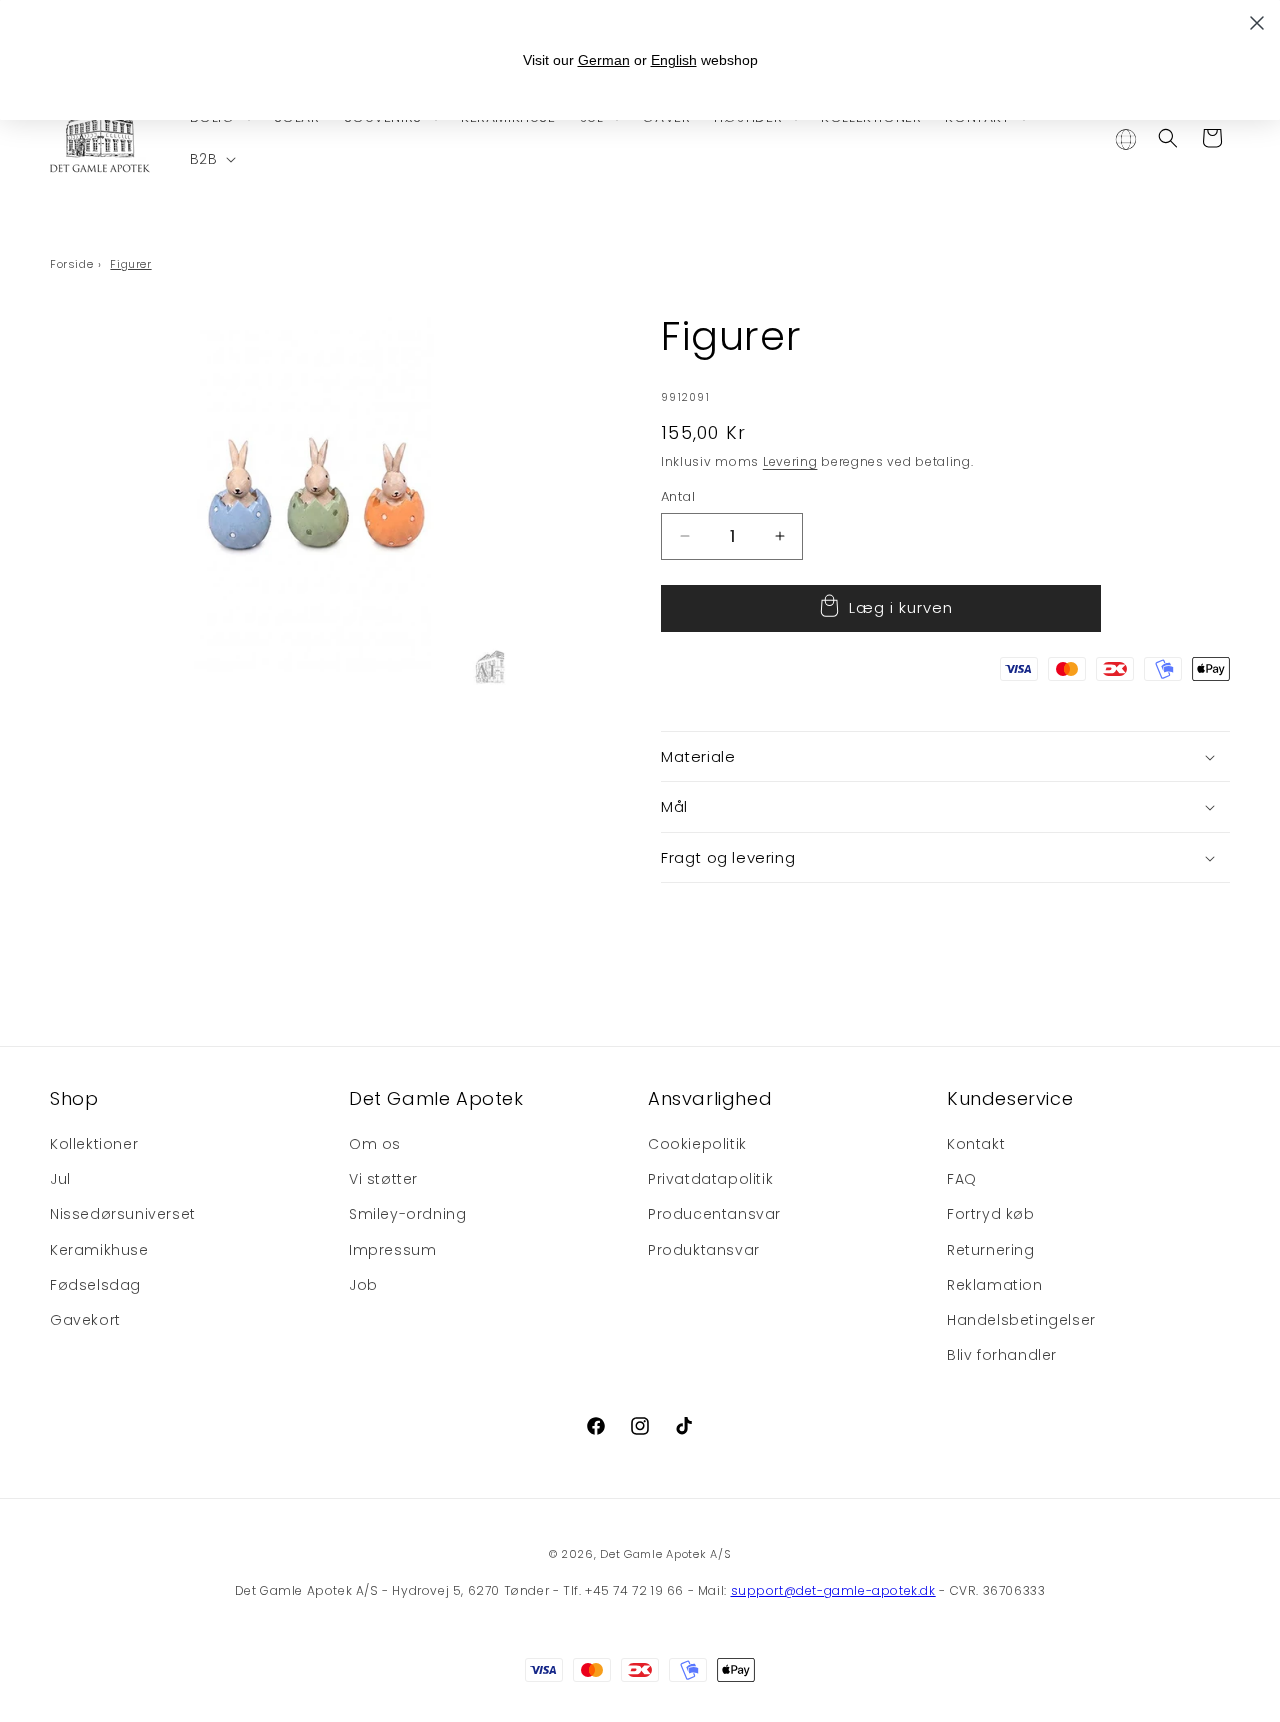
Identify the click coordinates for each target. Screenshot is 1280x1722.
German (604, 60)
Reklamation (995, 1285)
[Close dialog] (1257, 23)
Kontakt (976, 1145)
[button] (211, 159)
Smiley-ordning (407, 1215)
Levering (790, 461)
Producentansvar (714, 1215)
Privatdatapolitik (710, 1180)
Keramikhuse (99, 1250)
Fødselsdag (95, 1285)
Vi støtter (383, 1180)
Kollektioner (94, 1145)
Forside (71, 264)
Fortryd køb (991, 1215)
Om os (375, 1145)
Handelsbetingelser (1021, 1321)
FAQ (962, 1180)
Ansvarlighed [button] (710, 1098)
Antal (678, 496)
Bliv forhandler (1002, 1356)
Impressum (392, 1250)
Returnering (991, 1250)
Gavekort (85, 1321)
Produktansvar (704, 1250)
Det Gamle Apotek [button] (436, 1098)
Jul (60, 1180)
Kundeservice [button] (1010, 1098)
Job (363, 1285)
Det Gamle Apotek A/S (665, 1554)
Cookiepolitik (697, 1145)
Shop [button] (74, 1098)
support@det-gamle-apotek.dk (833, 1590)
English (674, 60)
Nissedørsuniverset (123, 1215)
